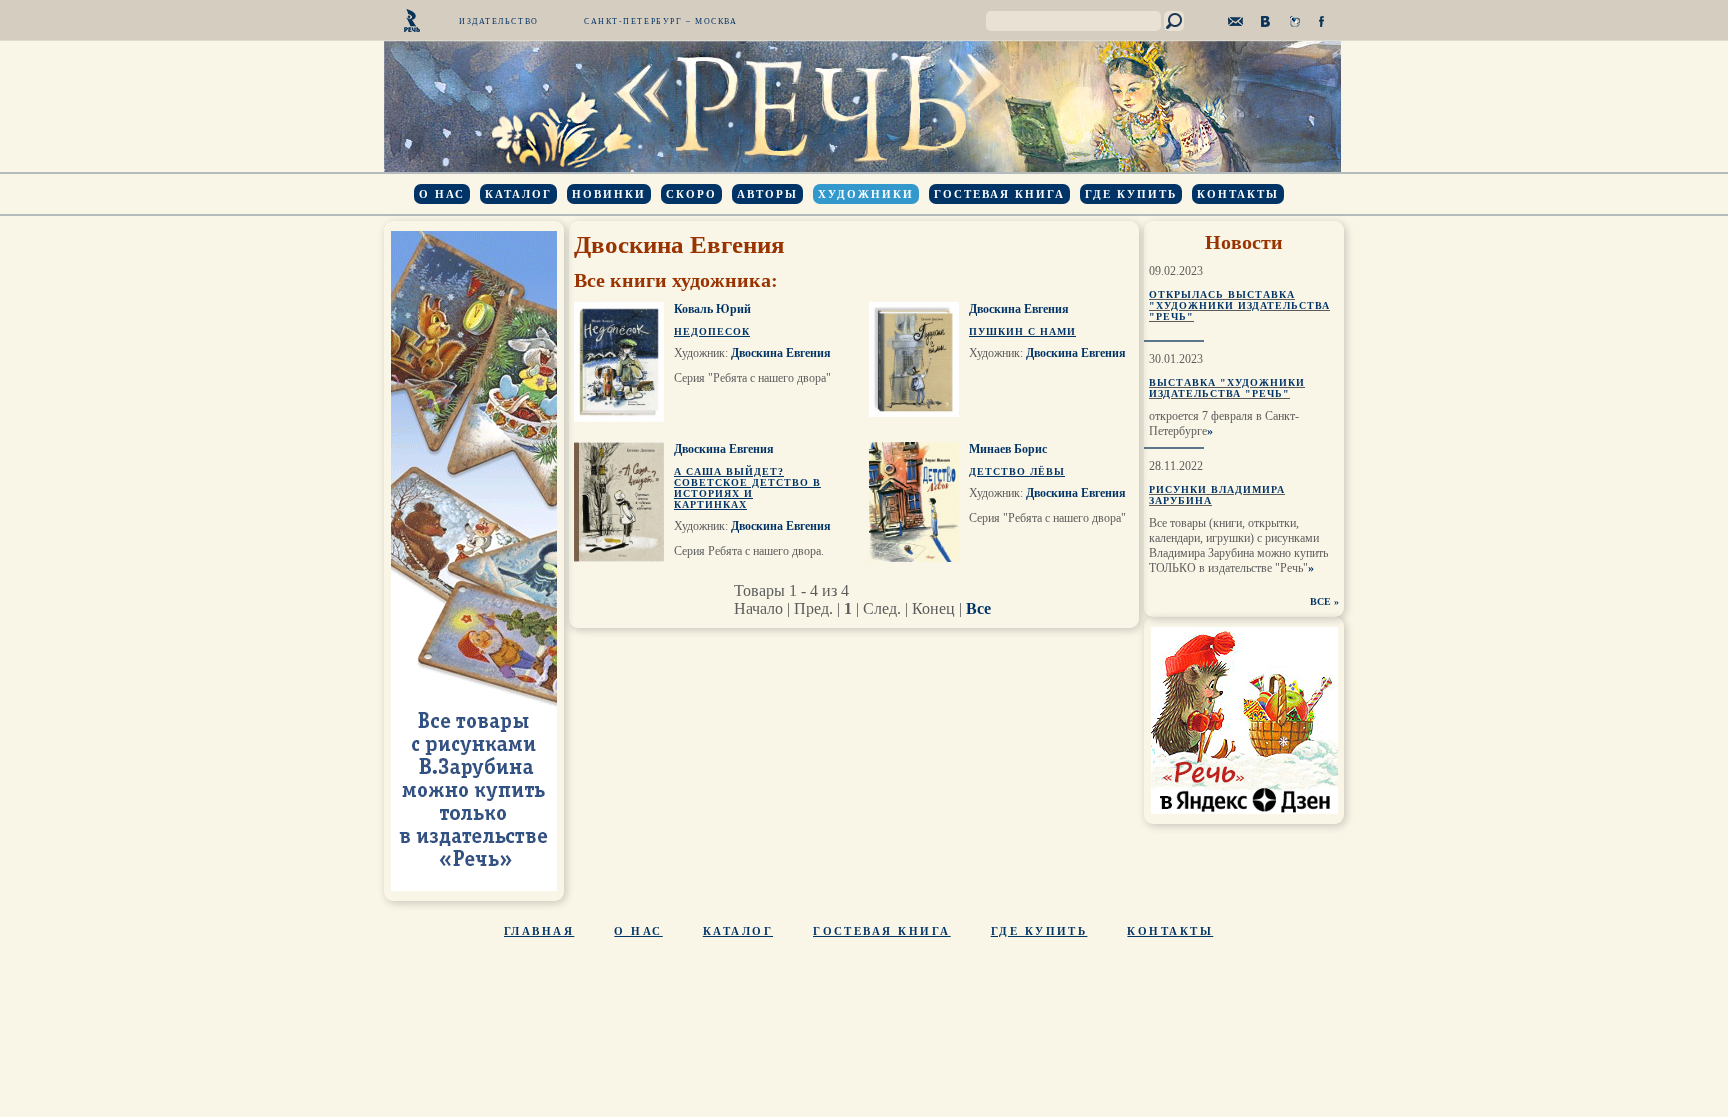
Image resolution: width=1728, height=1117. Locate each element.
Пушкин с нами (1022, 331)
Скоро (691, 194)
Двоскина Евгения (781, 353)
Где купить (1131, 194)
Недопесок (712, 331)
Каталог (518, 194)
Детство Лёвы (1017, 471)
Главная (539, 931)
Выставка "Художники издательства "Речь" (1227, 388)
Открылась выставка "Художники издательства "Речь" (1239, 305)
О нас (442, 194)
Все (978, 608)
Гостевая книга (999, 194)
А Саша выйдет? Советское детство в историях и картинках (747, 488)
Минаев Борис (1008, 449)
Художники (866, 194)
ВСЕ (1320, 601)
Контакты (1238, 194)
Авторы (767, 194)
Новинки (609, 194)
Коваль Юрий (712, 309)
